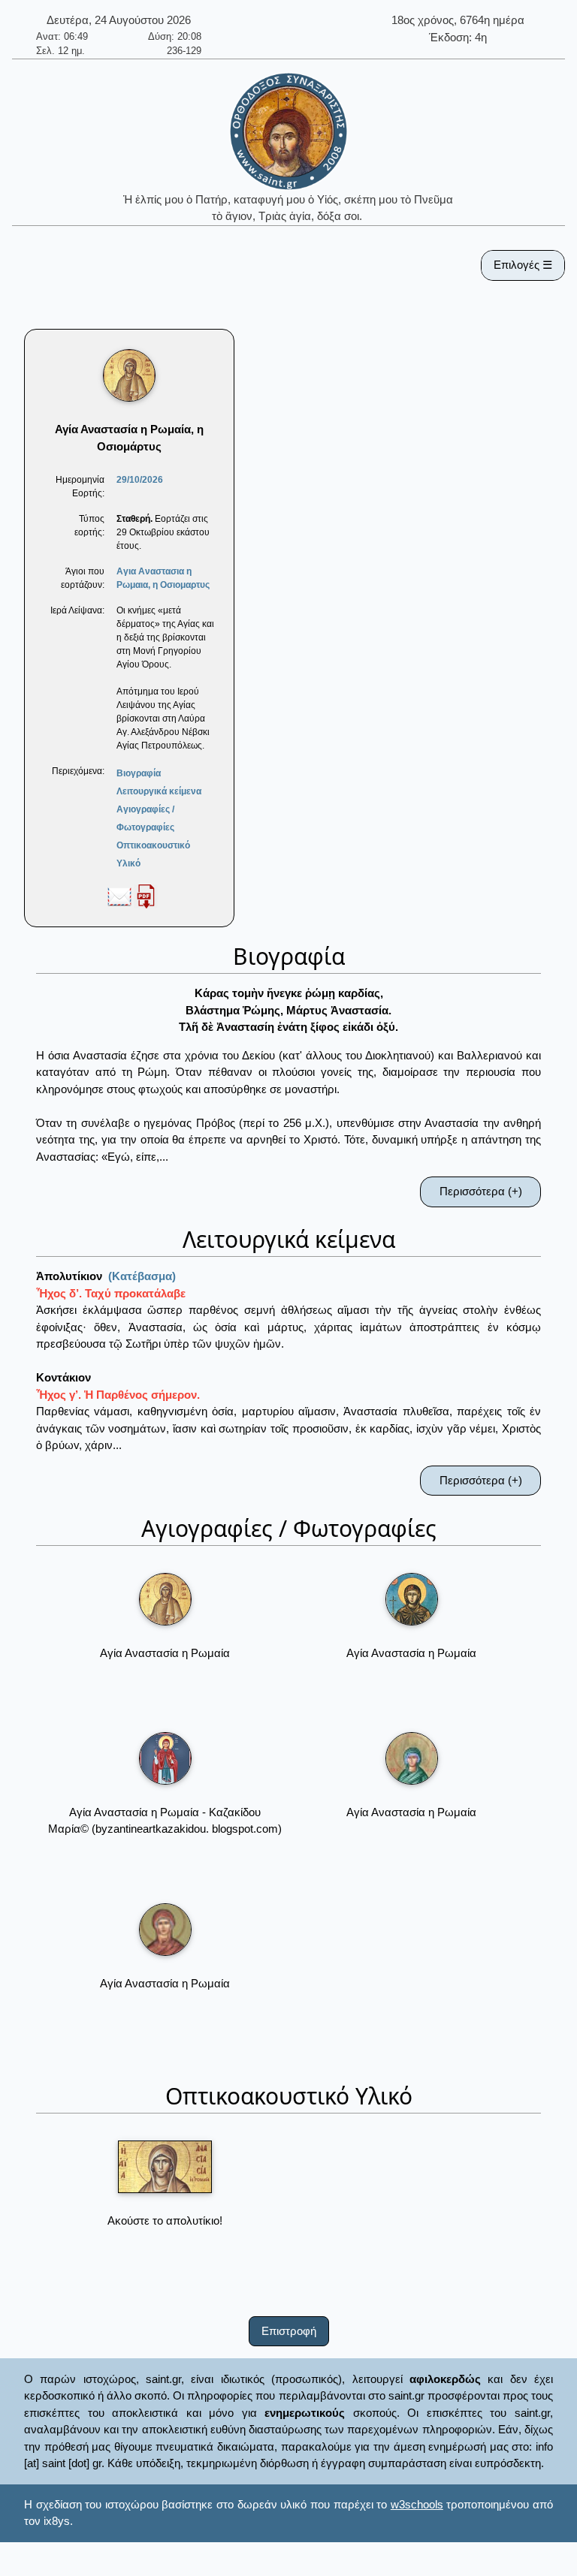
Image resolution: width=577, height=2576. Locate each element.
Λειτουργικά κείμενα (159, 791)
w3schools (417, 2504)
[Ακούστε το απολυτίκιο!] (165, 2167)
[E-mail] (119, 896)
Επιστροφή (289, 2331)
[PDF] (146, 896)
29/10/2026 (140, 480)
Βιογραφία (139, 773)
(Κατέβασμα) (142, 1276)
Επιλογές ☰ (523, 265)
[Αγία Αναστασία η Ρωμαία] (165, 1599)
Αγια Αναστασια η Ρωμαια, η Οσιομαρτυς (163, 578)
